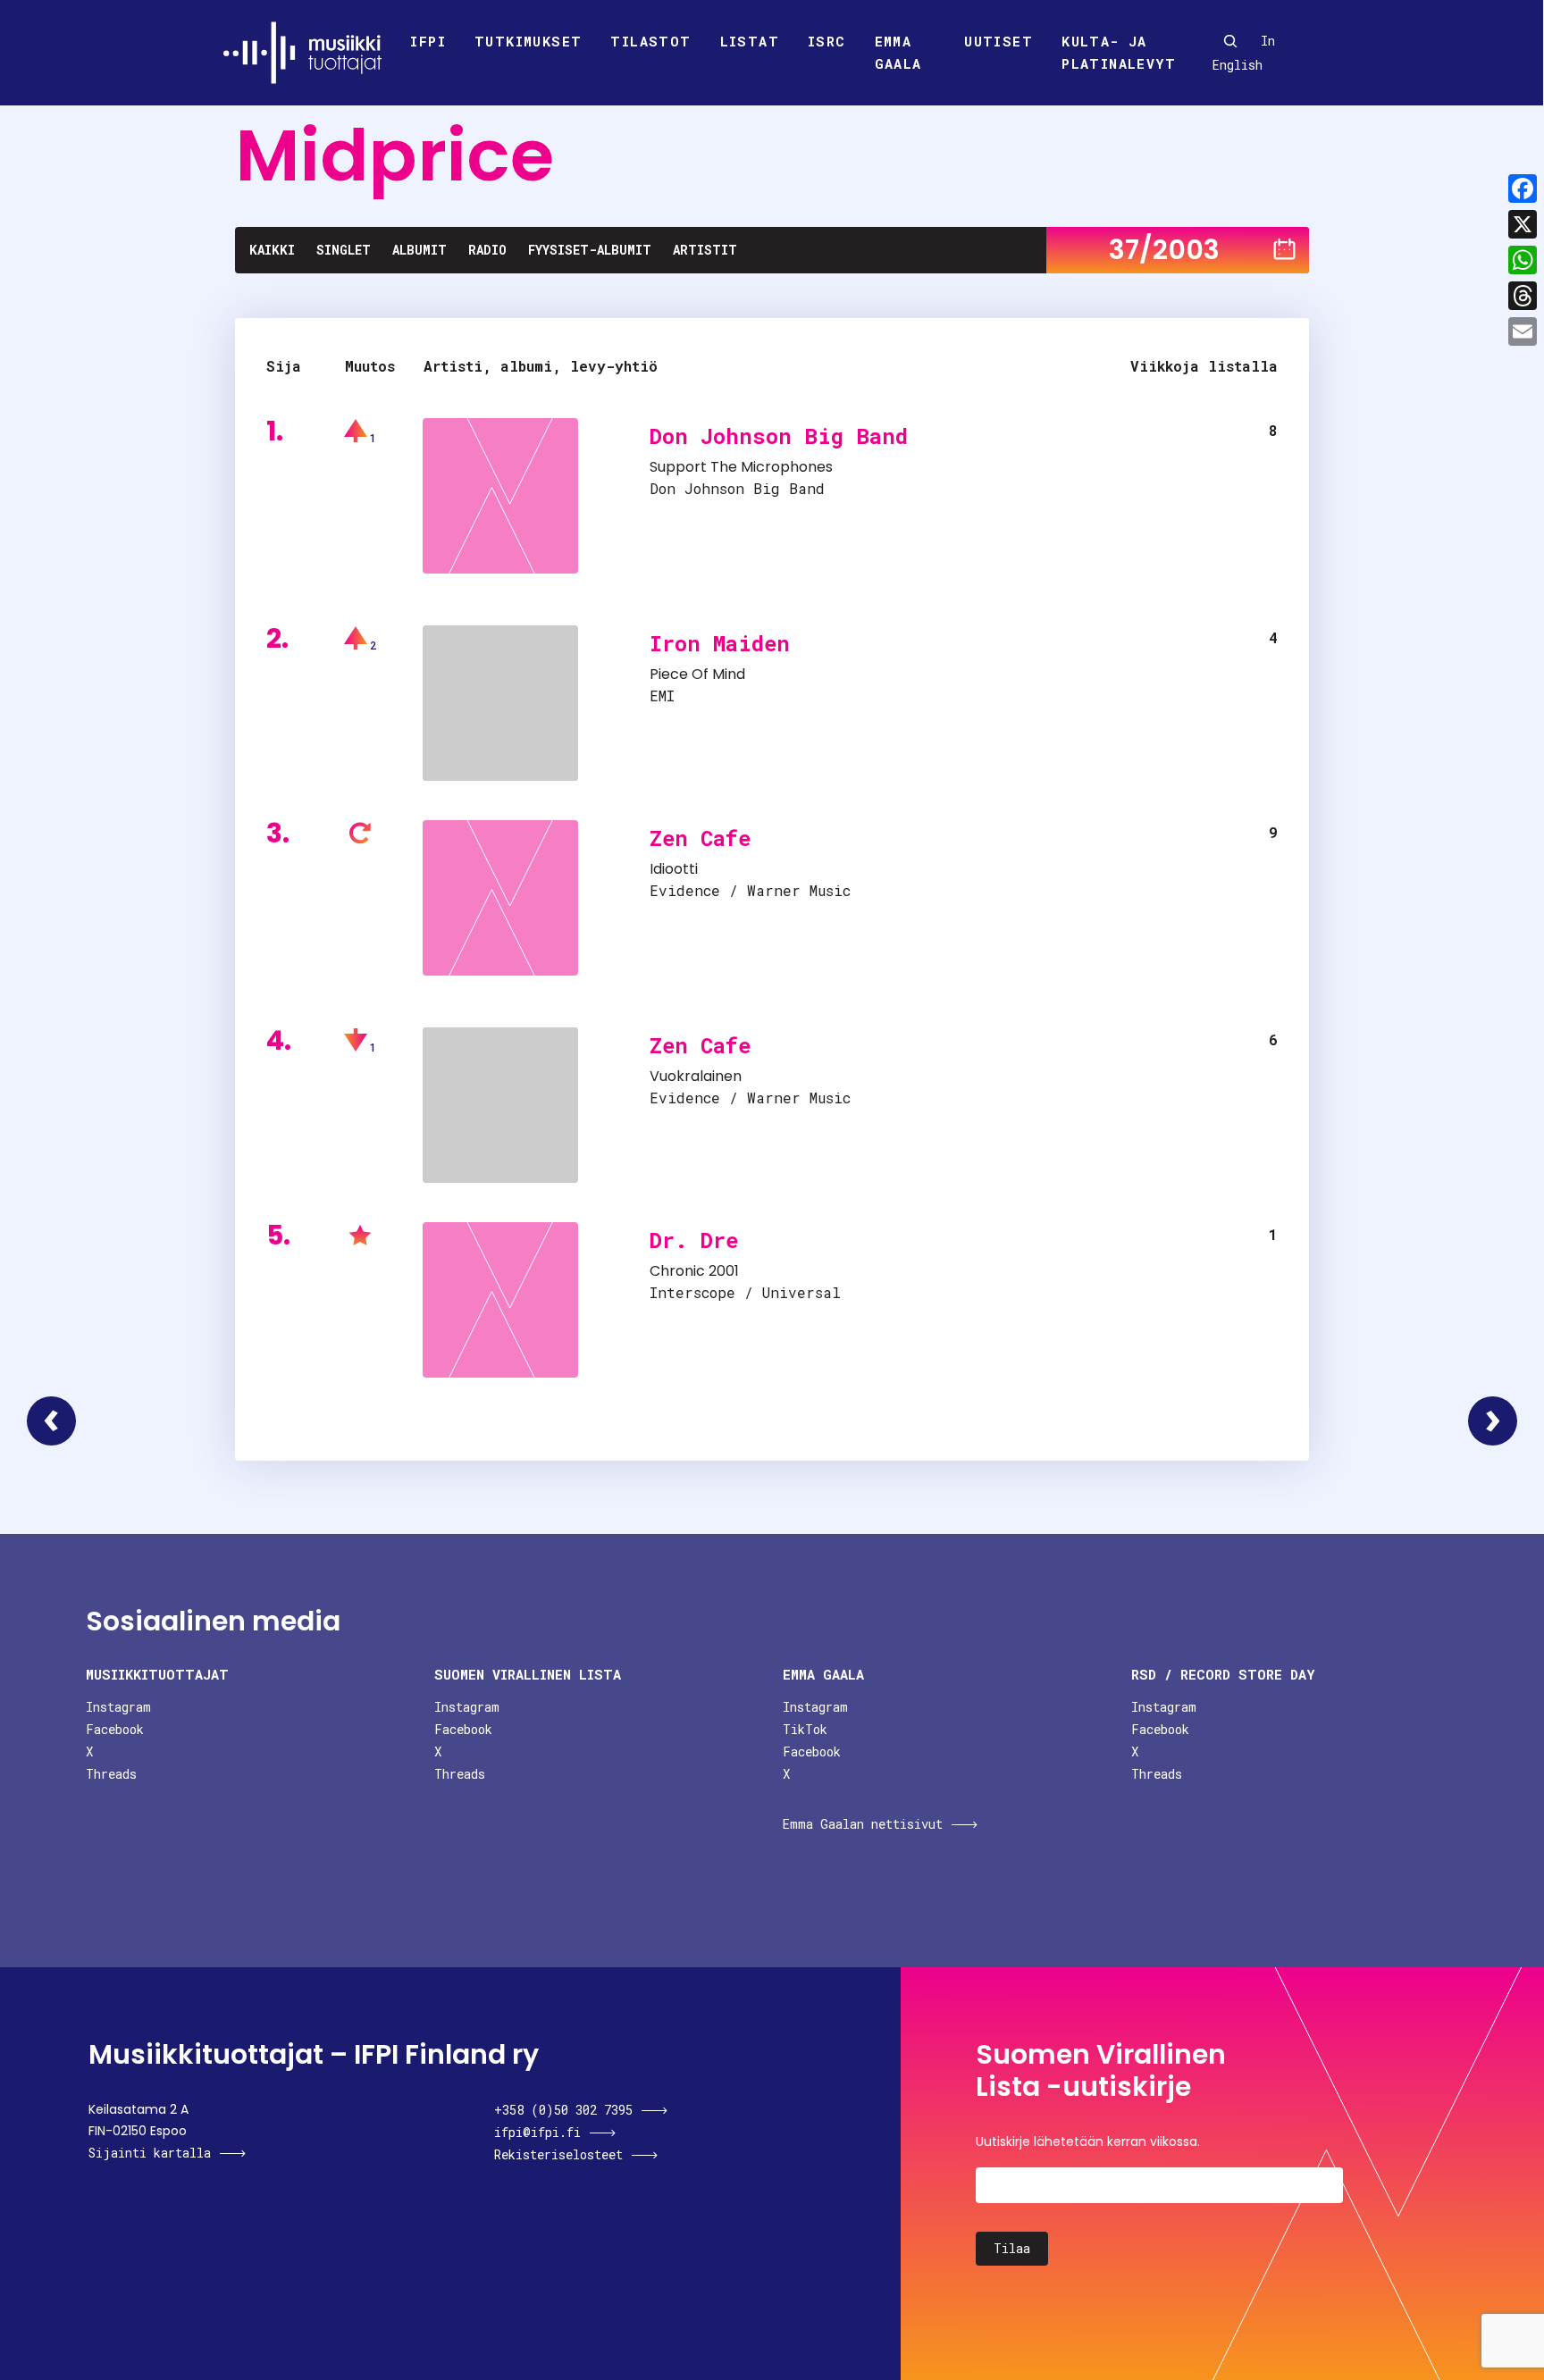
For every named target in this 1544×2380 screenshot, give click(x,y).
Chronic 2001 (694, 1271)
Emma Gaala (898, 53)
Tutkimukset (528, 41)
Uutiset (999, 41)
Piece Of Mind (697, 674)
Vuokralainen (696, 1076)
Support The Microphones (741, 467)
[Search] (1230, 41)
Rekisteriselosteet (558, 2154)
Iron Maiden (720, 643)
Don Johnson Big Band (779, 436)
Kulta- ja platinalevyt (1119, 53)
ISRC (827, 41)
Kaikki (272, 250)
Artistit (705, 250)
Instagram (118, 1707)
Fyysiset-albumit (590, 250)
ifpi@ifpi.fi (537, 2132)
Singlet (344, 250)
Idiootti (674, 869)
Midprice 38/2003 (1493, 1421)
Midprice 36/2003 (51, 1421)
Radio (487, 250)
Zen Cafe (700, 838)
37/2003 (1164, 250)
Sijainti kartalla (150, 2153)
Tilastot (650, 41)
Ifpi (428, 41)
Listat (750, 41)
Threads (111, 1774)
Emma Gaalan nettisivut (863, 1824)
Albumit (420, 250)
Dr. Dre (694, 1240)
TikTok (805, 1729)
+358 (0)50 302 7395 (563, 2110)
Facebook (115, 1729)
